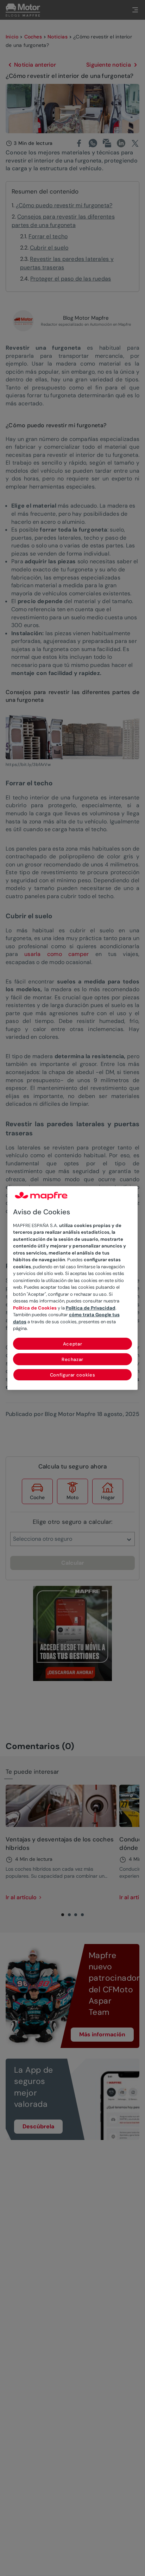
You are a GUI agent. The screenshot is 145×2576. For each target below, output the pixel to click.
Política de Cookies (35, 1308)
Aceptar (73, 1344)
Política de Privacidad (91, 1308)
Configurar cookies (73, 1375)
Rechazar (72, 1359)
